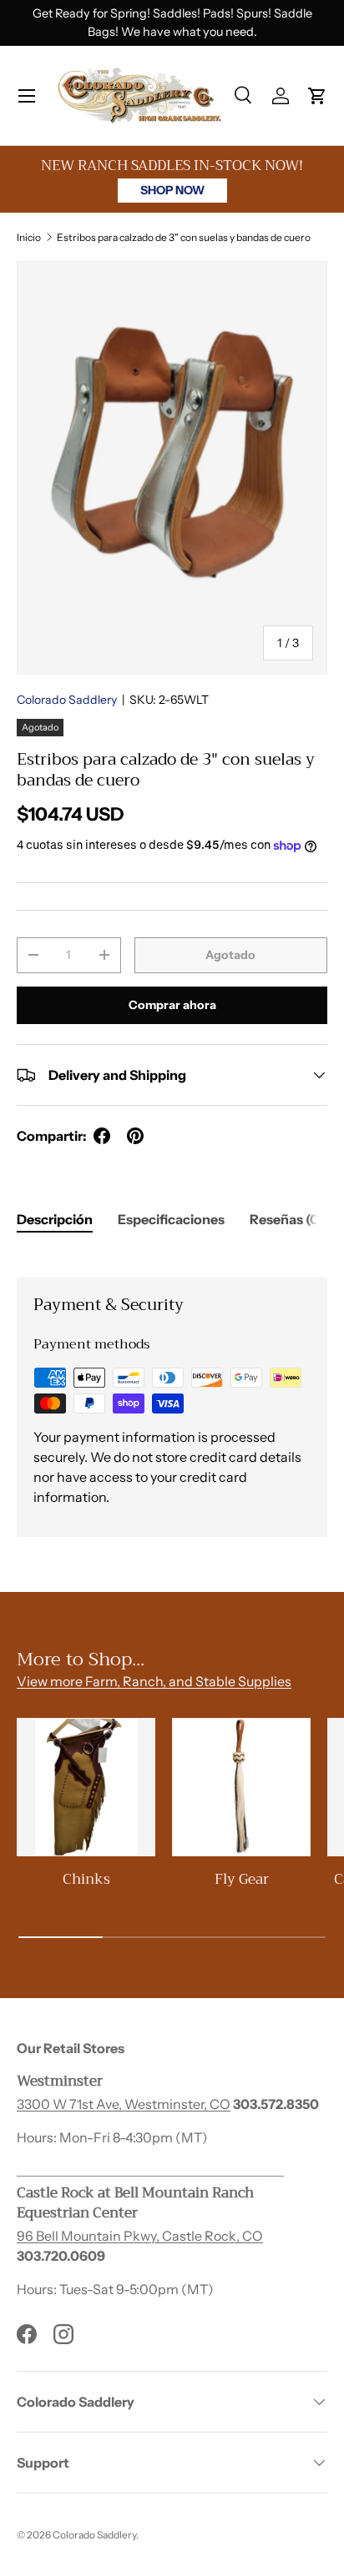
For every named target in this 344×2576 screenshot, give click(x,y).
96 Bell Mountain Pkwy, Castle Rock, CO (140, 2236)
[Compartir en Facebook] (102, 1136)
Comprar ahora (172, 1005)
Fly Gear (242, 1879)
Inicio (29, 237)
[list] (172, 467)
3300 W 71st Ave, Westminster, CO (124, 2104)
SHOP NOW (172, 190)
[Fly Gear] (241, 1787)
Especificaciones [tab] (171, 1219)
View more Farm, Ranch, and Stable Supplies (154, 1681)
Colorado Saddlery (67, 700)
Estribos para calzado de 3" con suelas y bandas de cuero (184, 237)
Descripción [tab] (55, 1219)
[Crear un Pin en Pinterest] (135, 1136)
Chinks (86, 1879)
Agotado (230, 955)
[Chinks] (86, 1787)
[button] (317, 96)
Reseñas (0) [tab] (287, 1219)
